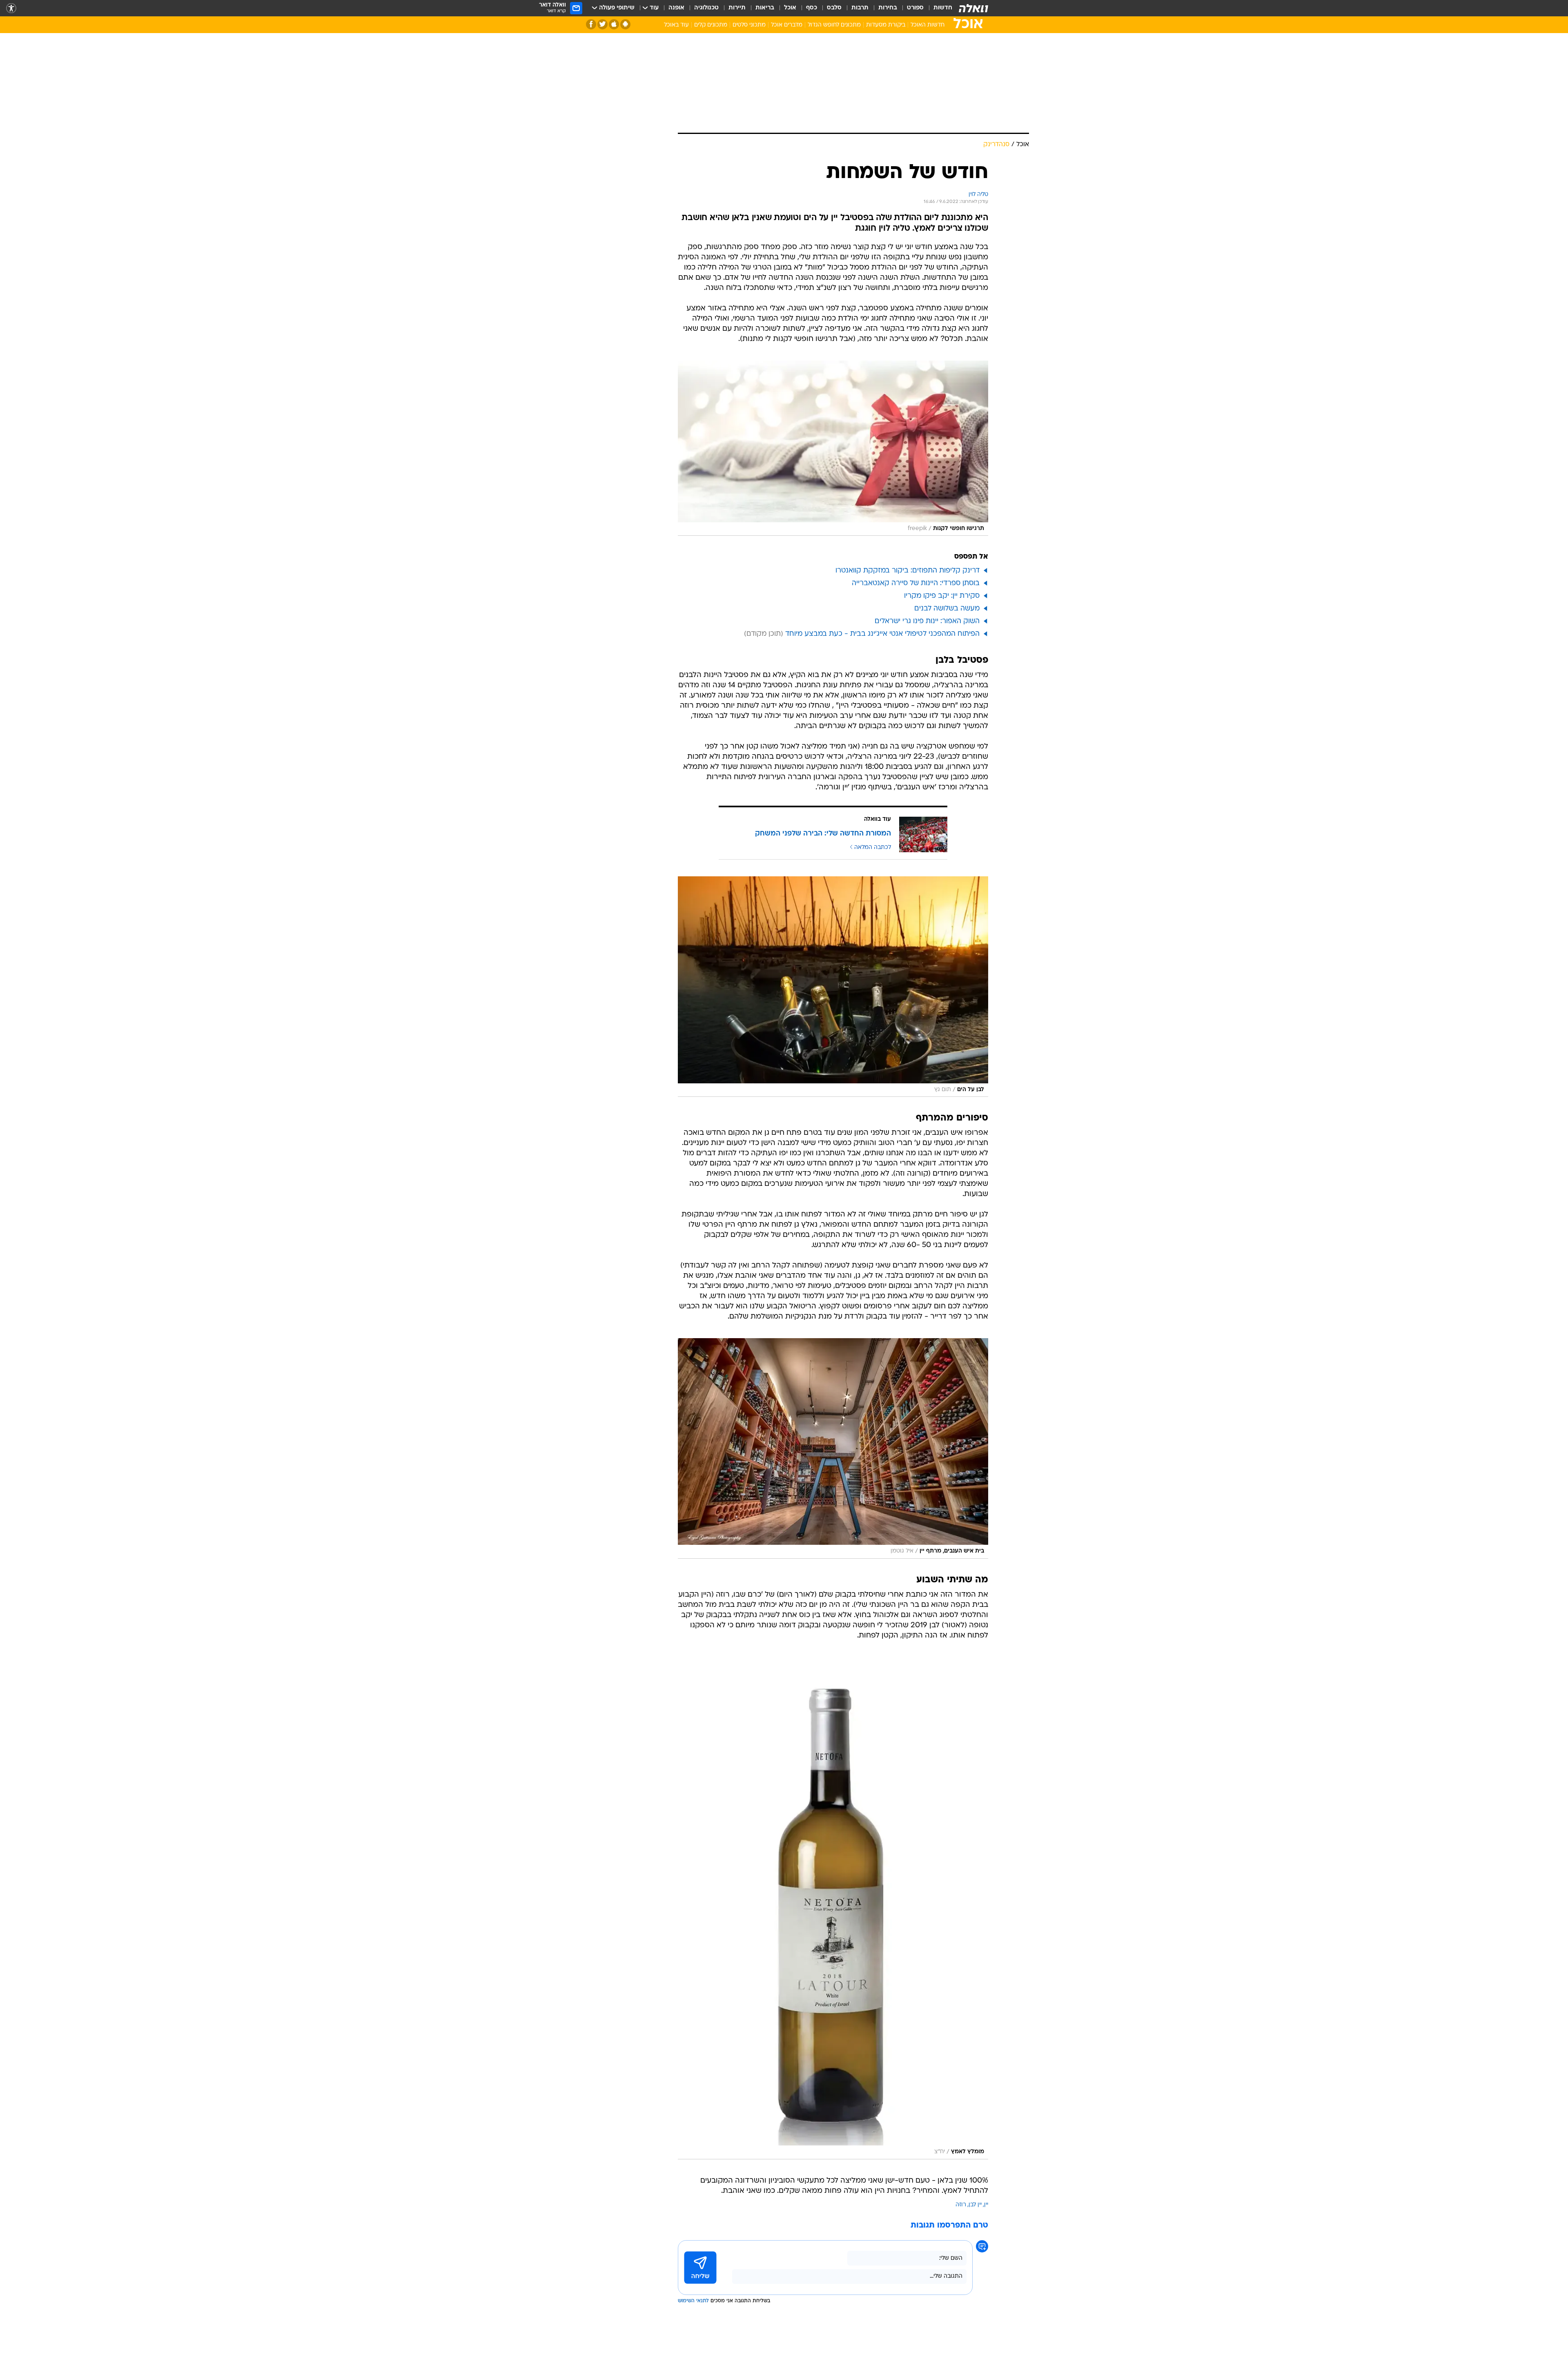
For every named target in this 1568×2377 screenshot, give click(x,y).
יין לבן (975, 2205)
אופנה (676, 8)
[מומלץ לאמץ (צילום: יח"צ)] (833, 1908)
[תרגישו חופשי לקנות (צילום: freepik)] (833, 448)
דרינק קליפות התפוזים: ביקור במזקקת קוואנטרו (908, 571)
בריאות (765, 8)
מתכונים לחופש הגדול (834, 25)
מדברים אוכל (787, 25)
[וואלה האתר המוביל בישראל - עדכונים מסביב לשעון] (973, 8)
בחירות (888, 8)
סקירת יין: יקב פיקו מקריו (942, 596)
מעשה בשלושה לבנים (947, 609)
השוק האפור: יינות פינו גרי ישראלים (927, 621)
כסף (812, 8)
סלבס (834, 8)
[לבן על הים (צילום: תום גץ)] (833, 987)
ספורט (915, 8)
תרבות (860, 8)
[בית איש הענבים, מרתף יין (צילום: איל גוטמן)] (833, 1448)
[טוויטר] (602, 24)
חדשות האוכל (928, 25)
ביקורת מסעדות (886, 25)
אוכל (790, 8)
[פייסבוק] (591, 24)
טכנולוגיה (706, 8)
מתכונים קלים (711, 25)
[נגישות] (11, 8)
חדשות (943, 8)
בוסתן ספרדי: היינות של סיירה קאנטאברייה (916, 583)
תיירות (737, 8)
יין (986, 2205)
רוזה (961, 2205)
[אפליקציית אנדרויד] (625, 24)
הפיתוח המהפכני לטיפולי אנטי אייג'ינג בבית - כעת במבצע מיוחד (882, 634)
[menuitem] (938, 8)
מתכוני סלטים (749, 25)
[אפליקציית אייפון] (614, 24)
